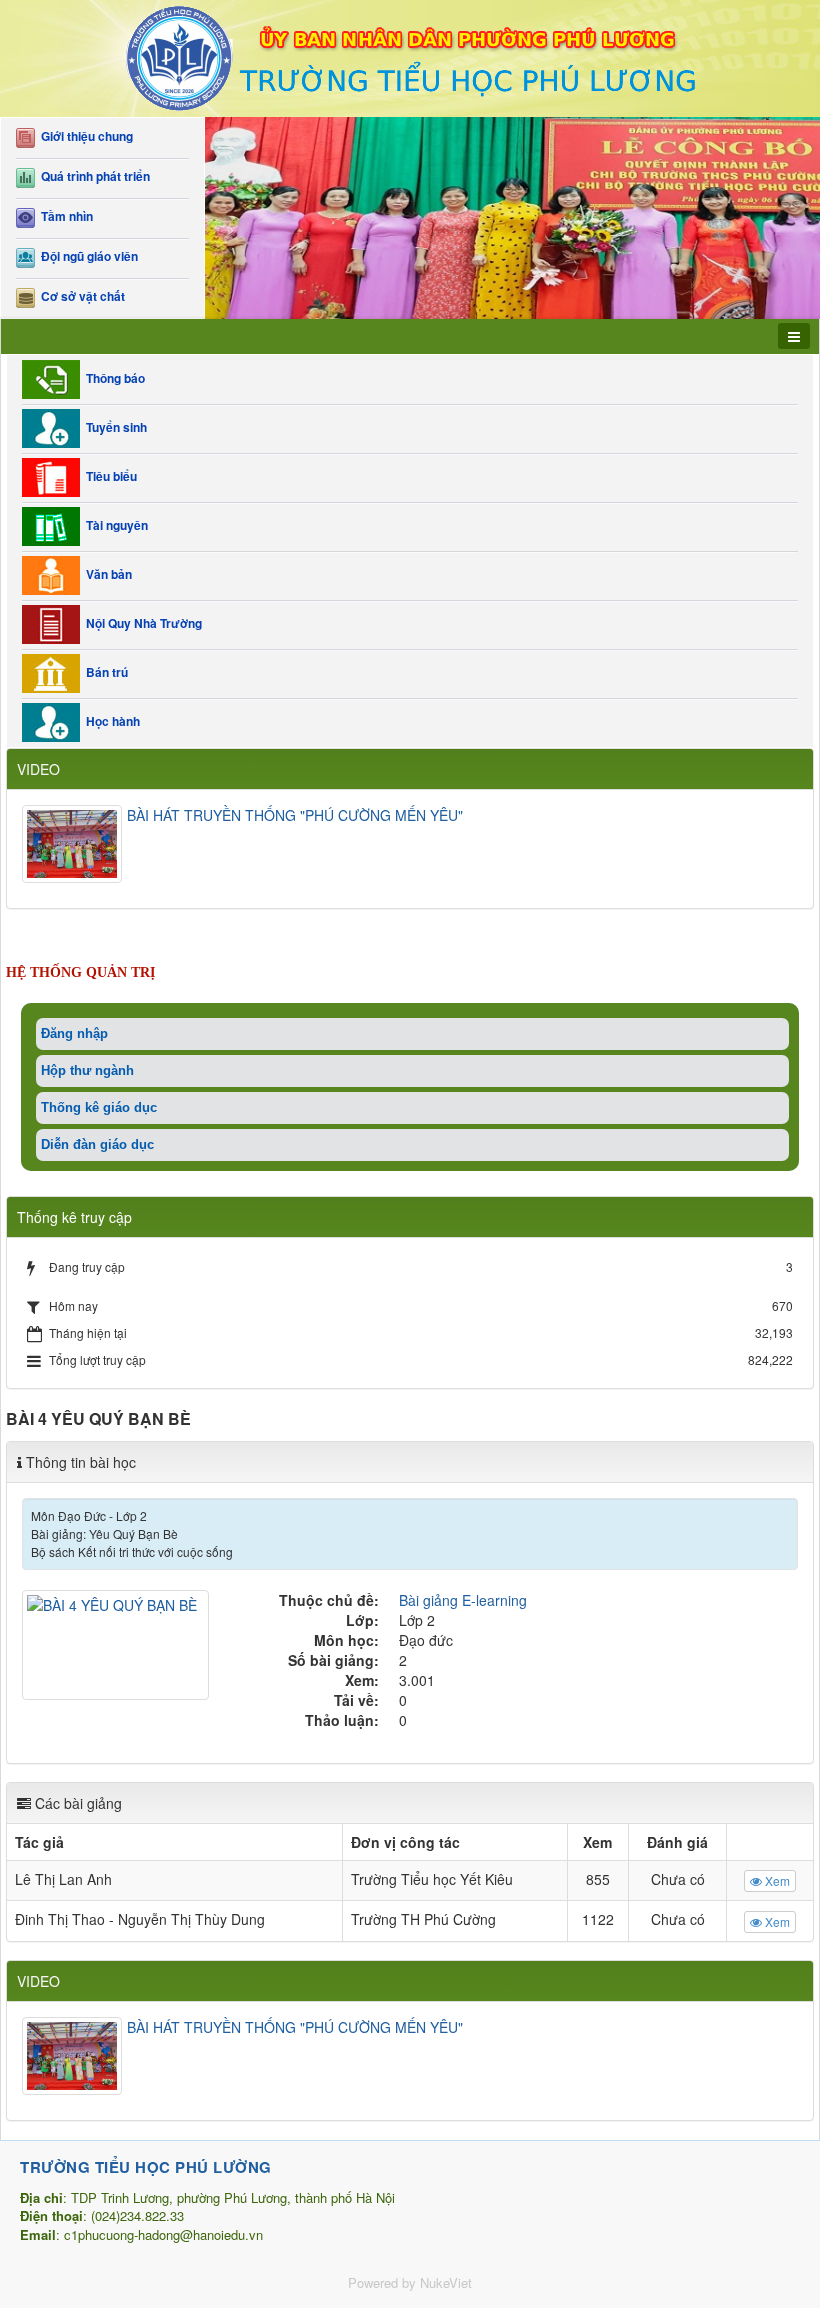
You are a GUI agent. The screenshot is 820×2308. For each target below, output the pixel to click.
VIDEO (38, 769)
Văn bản (106, 574)
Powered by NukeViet (410, 2282)
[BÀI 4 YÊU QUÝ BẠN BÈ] (118, 1643)
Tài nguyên (114, 525)
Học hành (110, 721)
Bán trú (104, 672)
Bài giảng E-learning (463, 1600)
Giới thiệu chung (84, 136)
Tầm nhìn (64, 216)
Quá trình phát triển (92, 176)
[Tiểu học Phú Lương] (410, 56)
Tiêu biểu (108, 476)
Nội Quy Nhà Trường (141, 623)
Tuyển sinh (113, 427)
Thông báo (112, 378)
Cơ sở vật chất (80, 296)
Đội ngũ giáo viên (86, 256)
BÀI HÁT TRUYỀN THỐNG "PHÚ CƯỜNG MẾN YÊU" (295, 815)
